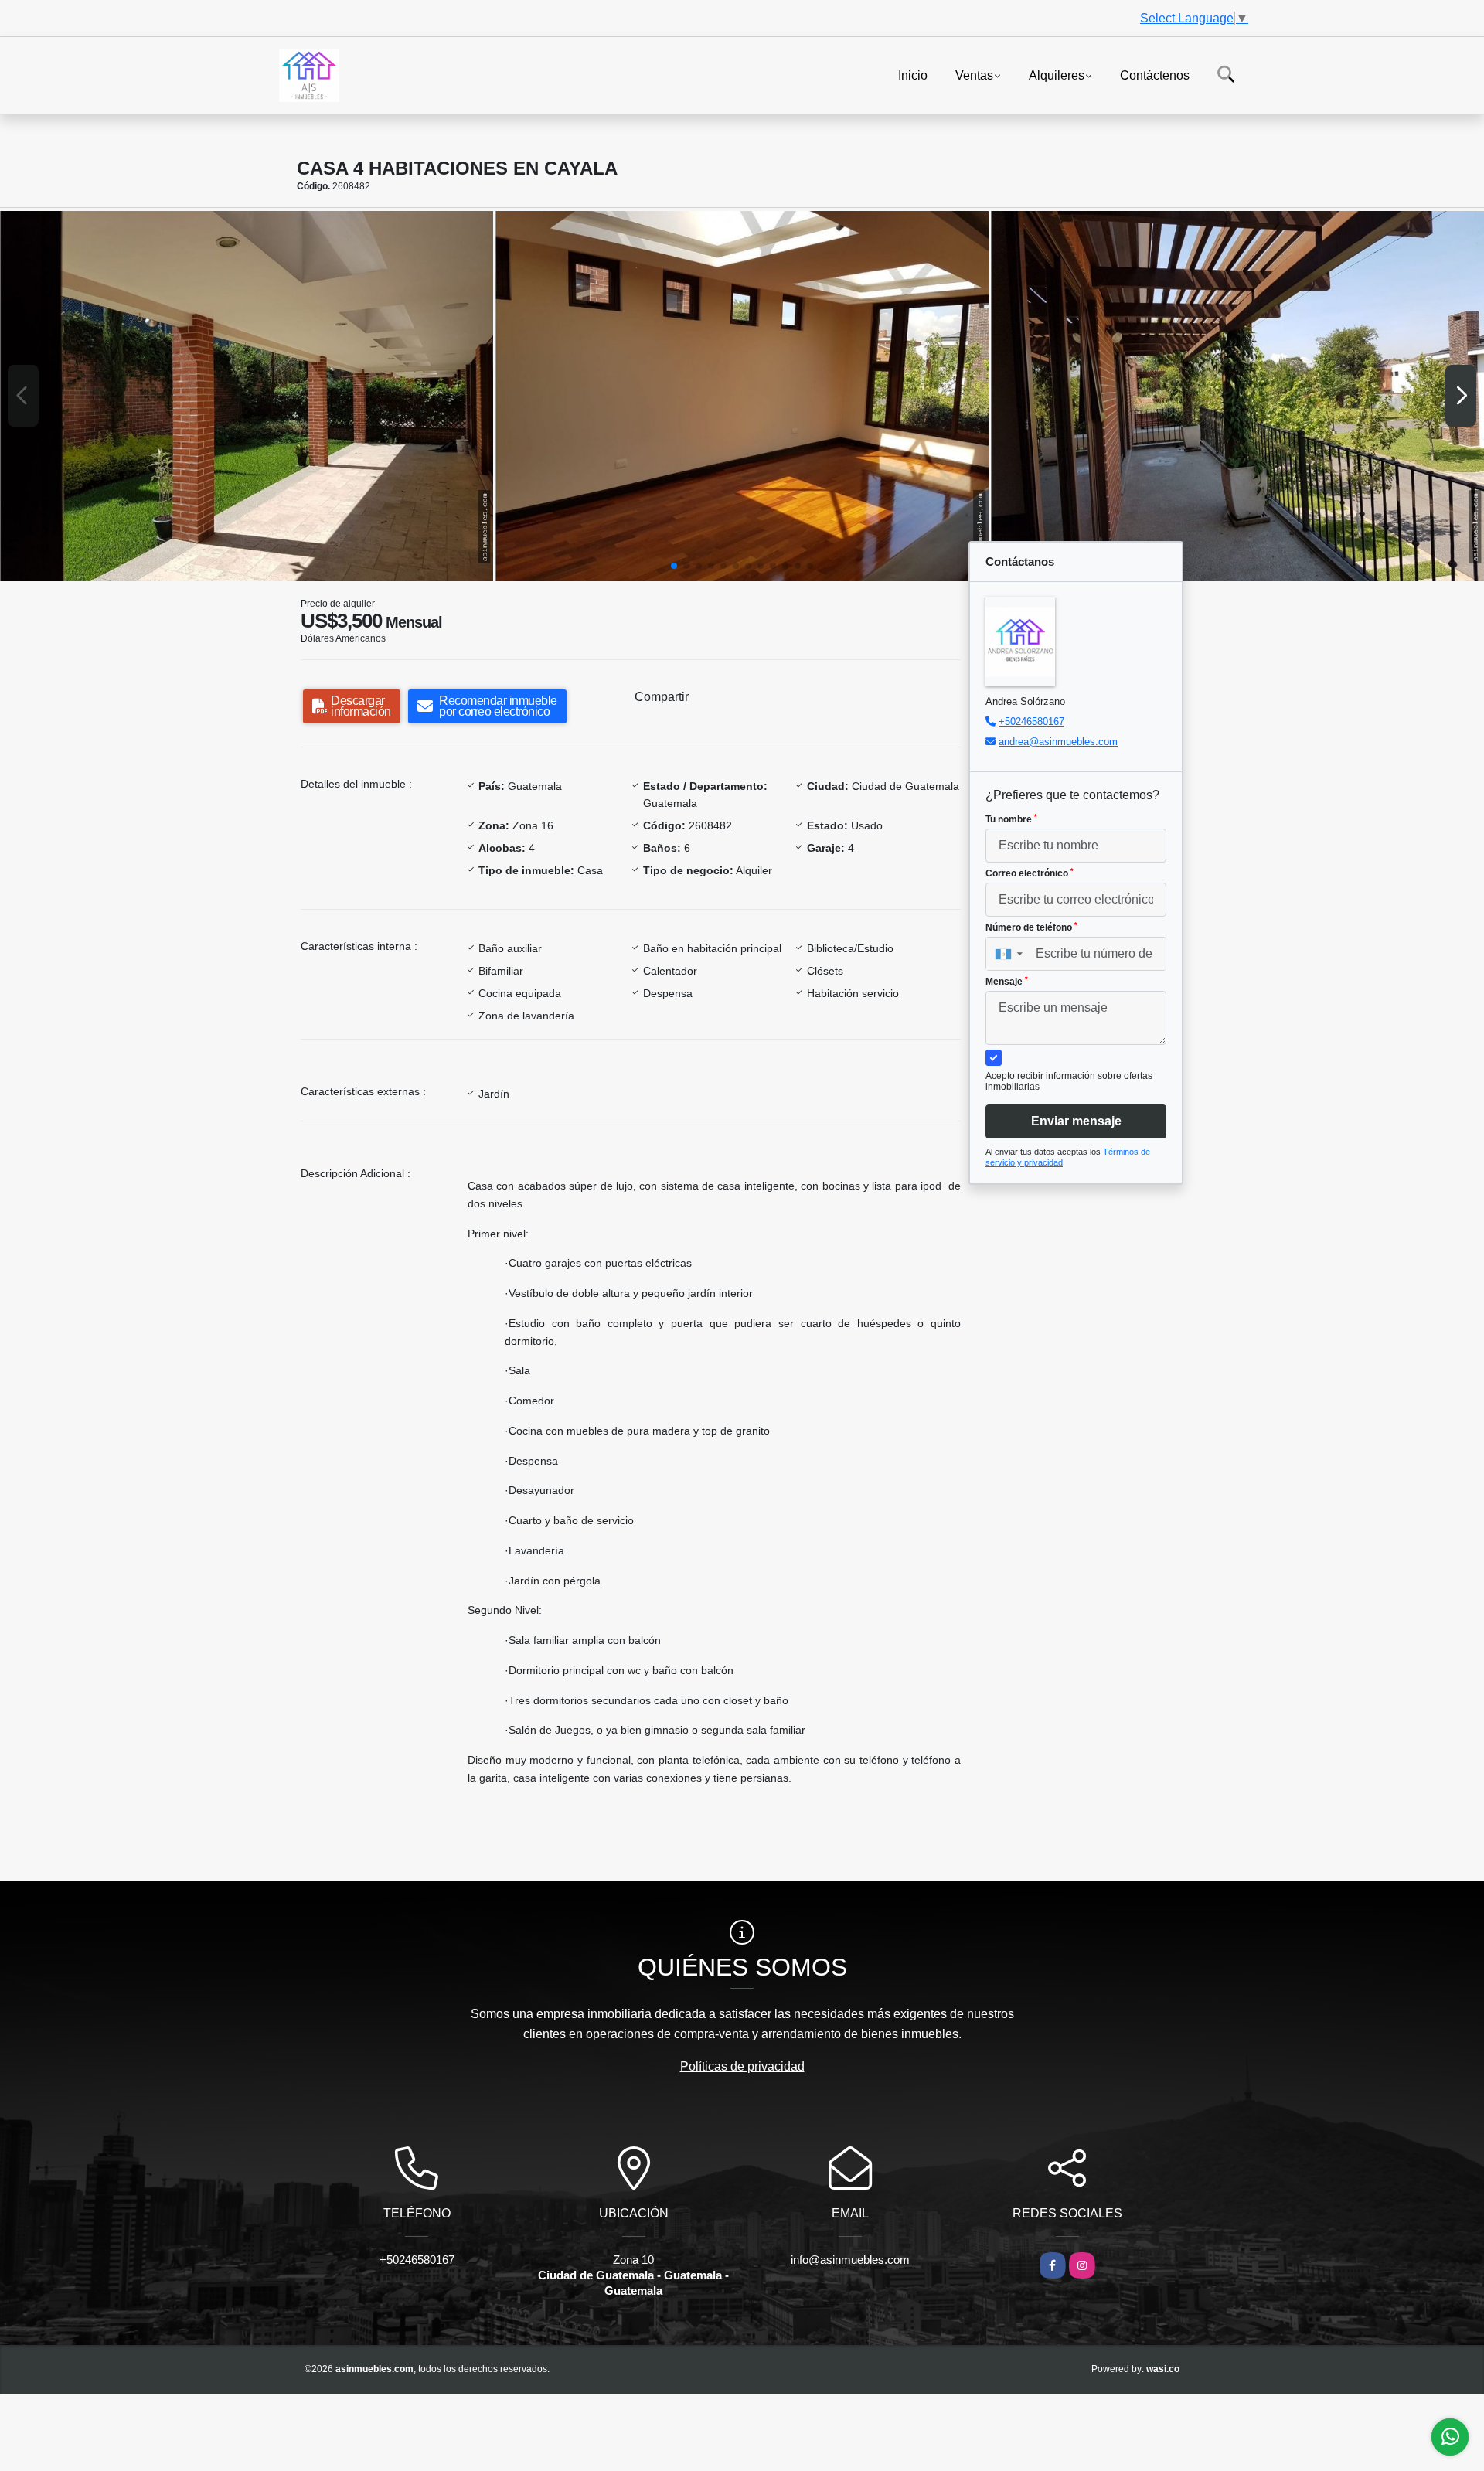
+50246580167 (1031, 722)
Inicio (913, 75)
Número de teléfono (1031, 927)
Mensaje (1007, 982)
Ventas (974, 75)
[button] (674, 566)
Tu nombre (1011, 819)
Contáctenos (1155, 75)
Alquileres (1057, 75)
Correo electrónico (1030, 873)
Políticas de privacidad (742, 2066)
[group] (247, 396)
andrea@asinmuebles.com (1058, 742)
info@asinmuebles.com (850, 2260)
